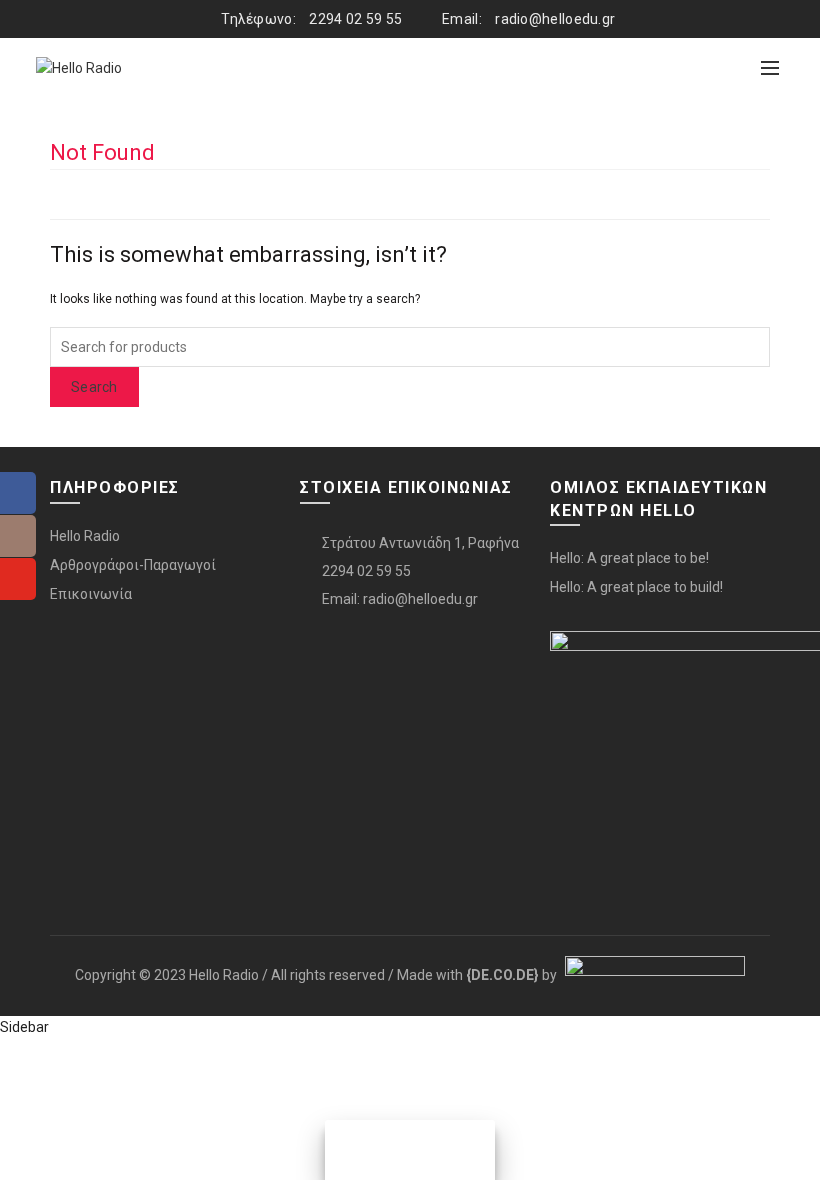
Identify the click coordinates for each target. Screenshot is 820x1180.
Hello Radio (85, 536)
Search (94, 387)
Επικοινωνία (91, 594)
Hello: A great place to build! (636, 587)
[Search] (726, 68)
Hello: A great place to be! (629, 558)
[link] (502, 975)
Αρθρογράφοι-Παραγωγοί (133, 565)
